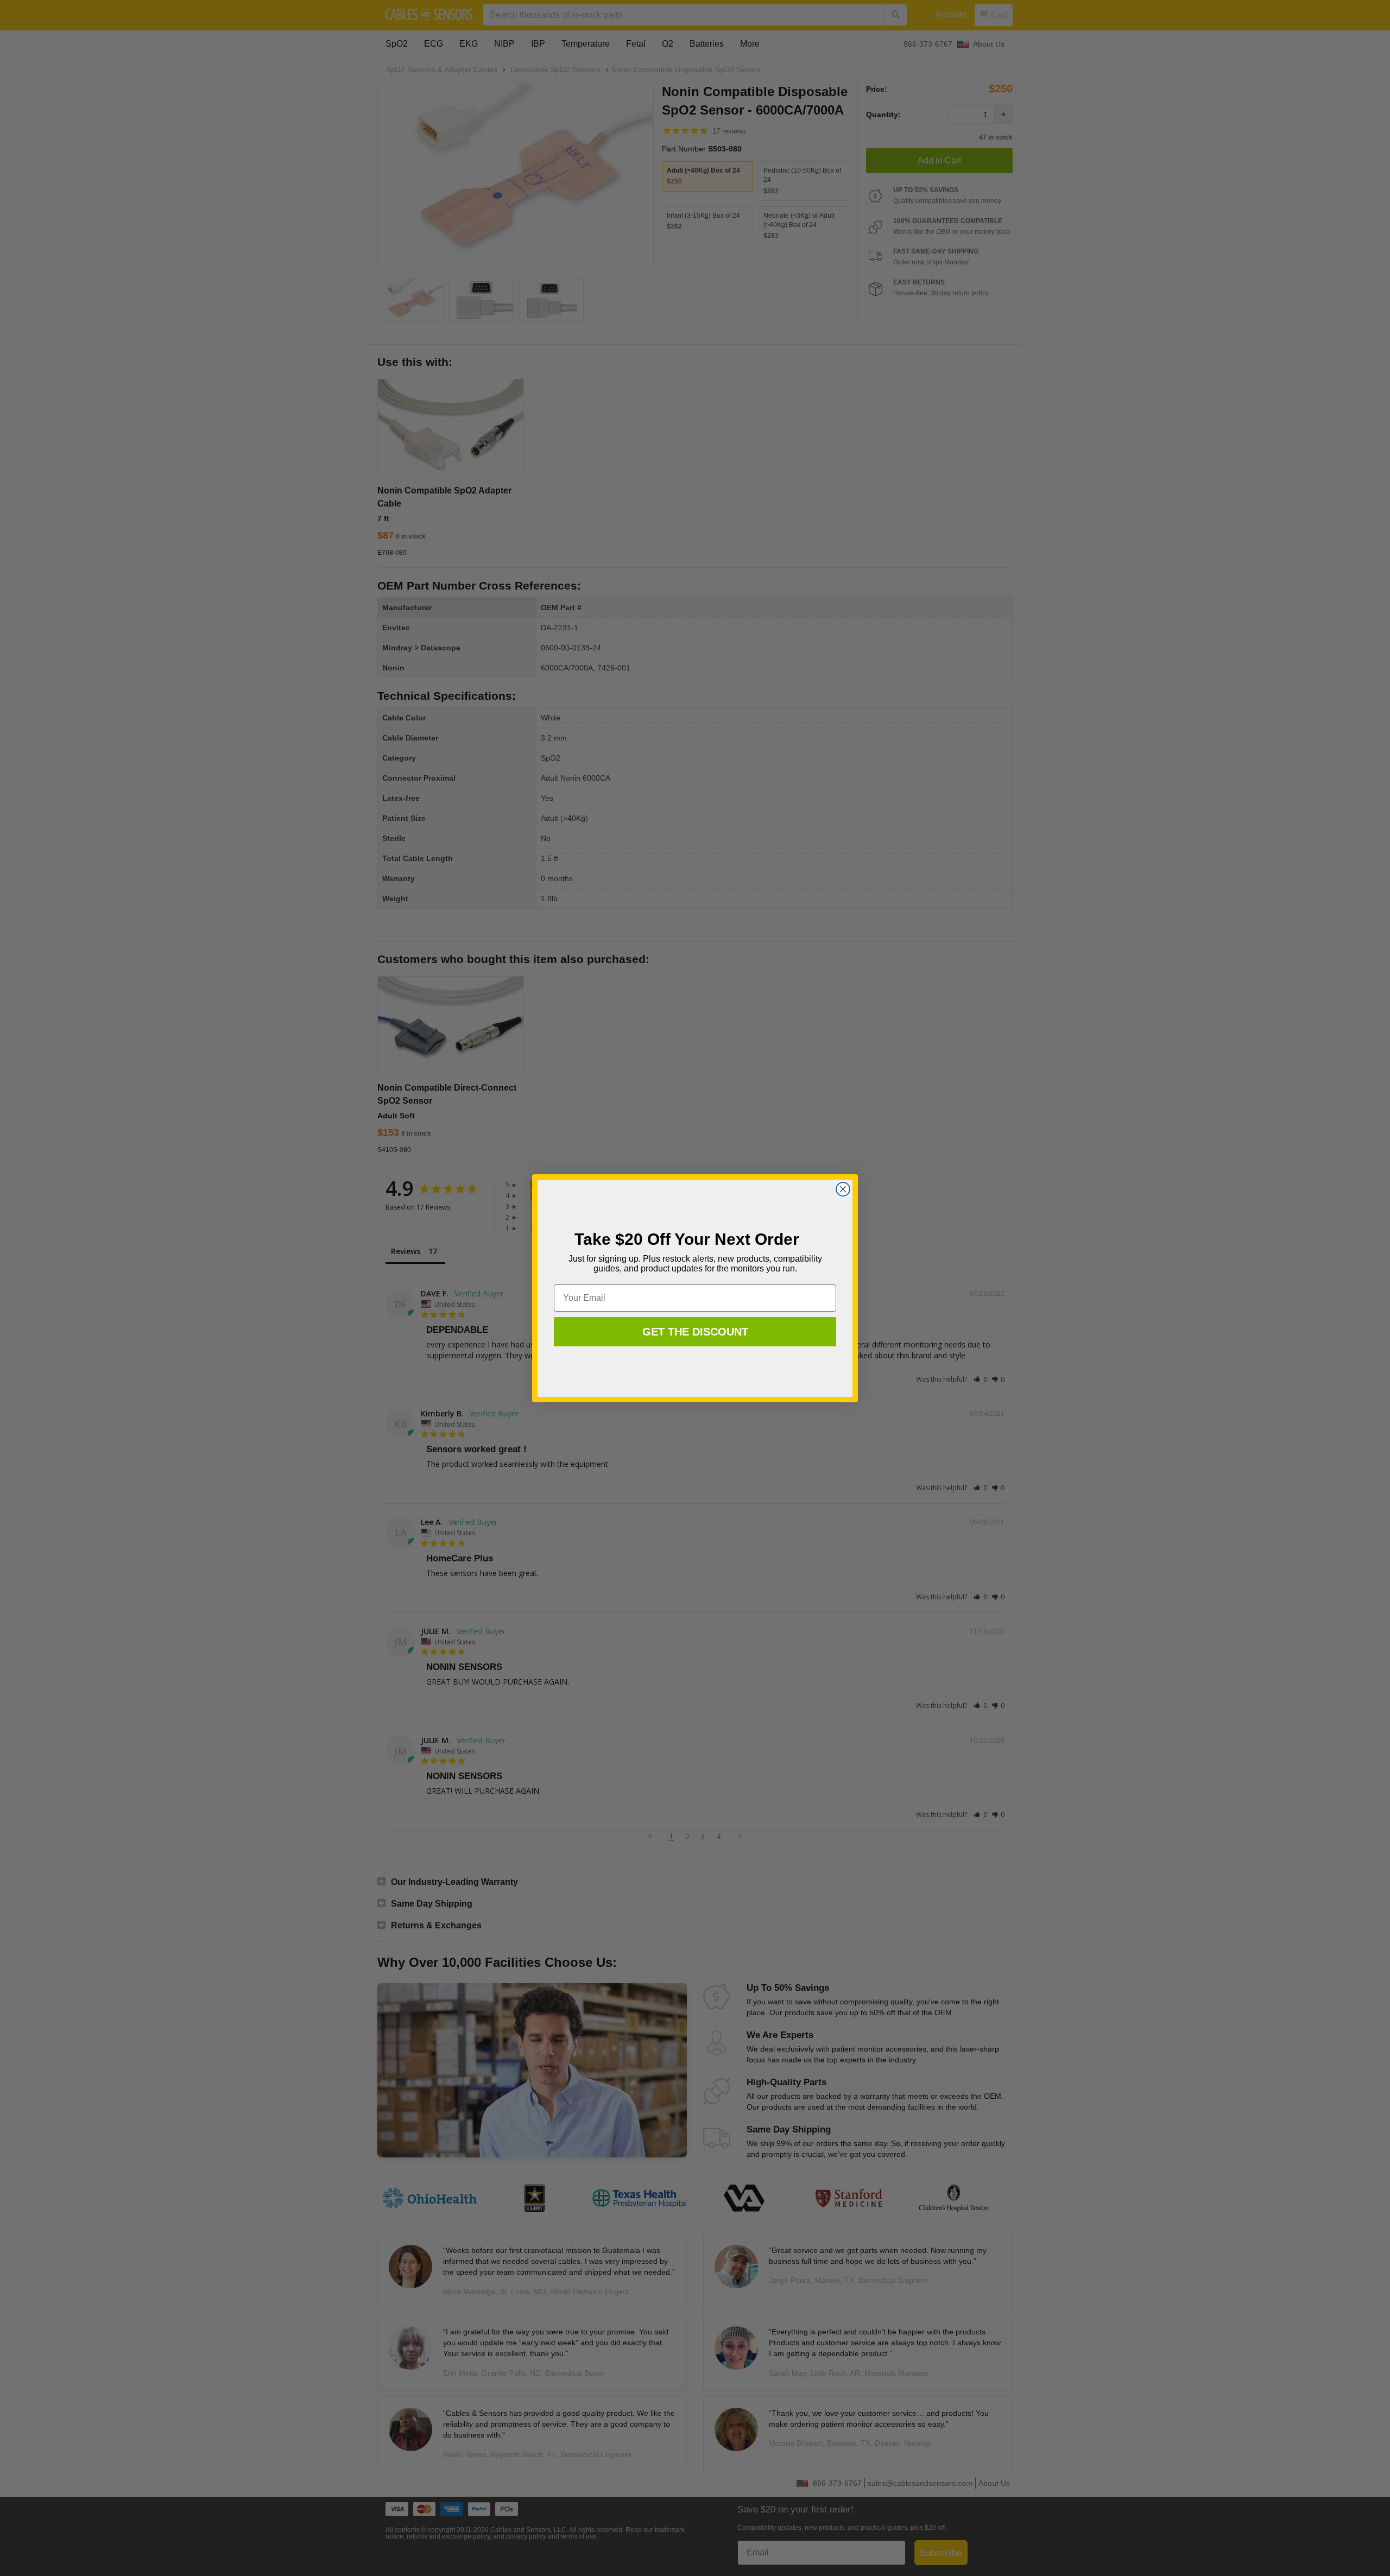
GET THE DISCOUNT (695, 1332)
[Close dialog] (843, 1189)
